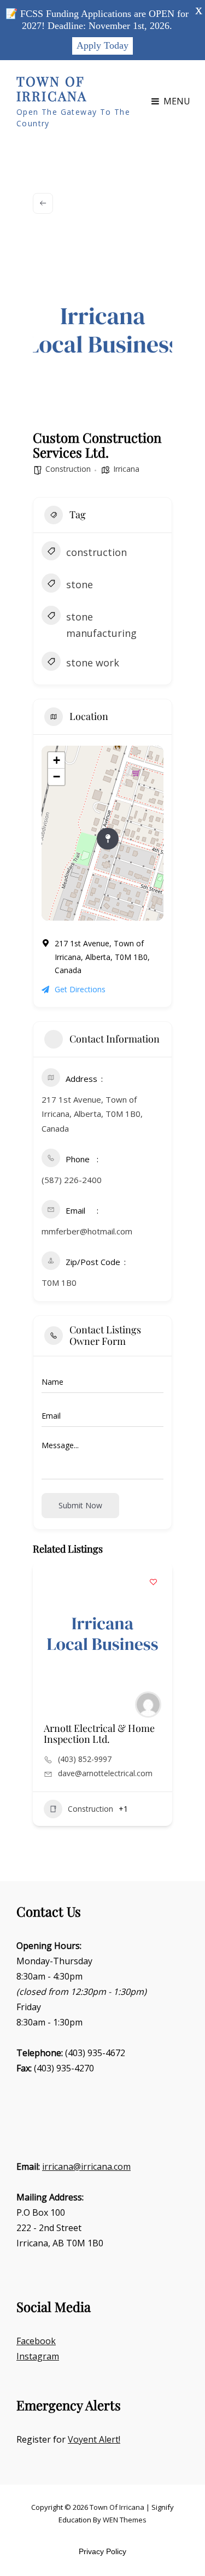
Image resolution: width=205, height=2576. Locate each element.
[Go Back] (43, 203)
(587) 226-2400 (72, 1180)
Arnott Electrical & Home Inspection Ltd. (99, 1734)
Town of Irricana (52, 89)
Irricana (126, 469)
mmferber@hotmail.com (87, 1231)
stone (80, 584)
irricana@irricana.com (86, 2167)
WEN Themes (125, 2520)
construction (96, 552)
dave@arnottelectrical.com (105, 1773)
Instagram (38, 2356)
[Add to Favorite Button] (153, 1582)
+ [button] (57, 760)
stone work (93, 663)
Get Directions (80, 989)
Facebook (36, 2341)
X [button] (199, 11)
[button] (41, 1711)
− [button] (57, 777)
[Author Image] (148, 1705)
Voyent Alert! (94, 2439)
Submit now (80, 1505)
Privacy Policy (102, 2551)
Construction (68, 469)
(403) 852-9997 (85, 1759)
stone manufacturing (101, 625)
